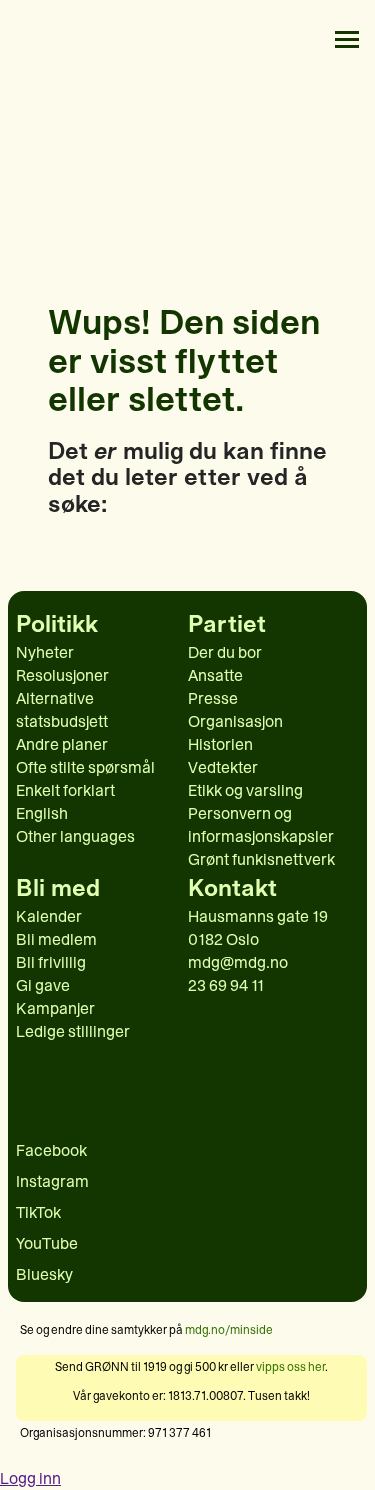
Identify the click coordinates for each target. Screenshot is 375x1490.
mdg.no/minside (229, 1330)
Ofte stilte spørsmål (85, 767)
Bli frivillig (51, 962)
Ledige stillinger (73, 1031)
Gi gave (43, 985)
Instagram (52, 1181)
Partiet (227, 624)
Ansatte (215, 675)
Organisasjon (235, 721)
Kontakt (232, 888)
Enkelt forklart (65, 790)
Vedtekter (223, 767)
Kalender (49, 916)
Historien (220, 744)
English (42, 813)
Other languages (75, 836)
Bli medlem (56, 939)
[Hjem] (32, 39)
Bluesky (44, 1274)
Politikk (57, 624)
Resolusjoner (62, 675)
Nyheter (45, 652)
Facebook (51, 1150)
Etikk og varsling (245, 790)
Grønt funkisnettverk (261, 859)
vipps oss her (290, 1367)
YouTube (47, 1243)
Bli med (58, 888)
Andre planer (62, 744)
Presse (213, 698)
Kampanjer (55, 1008)
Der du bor (225, 652)
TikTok (38, 1212)
